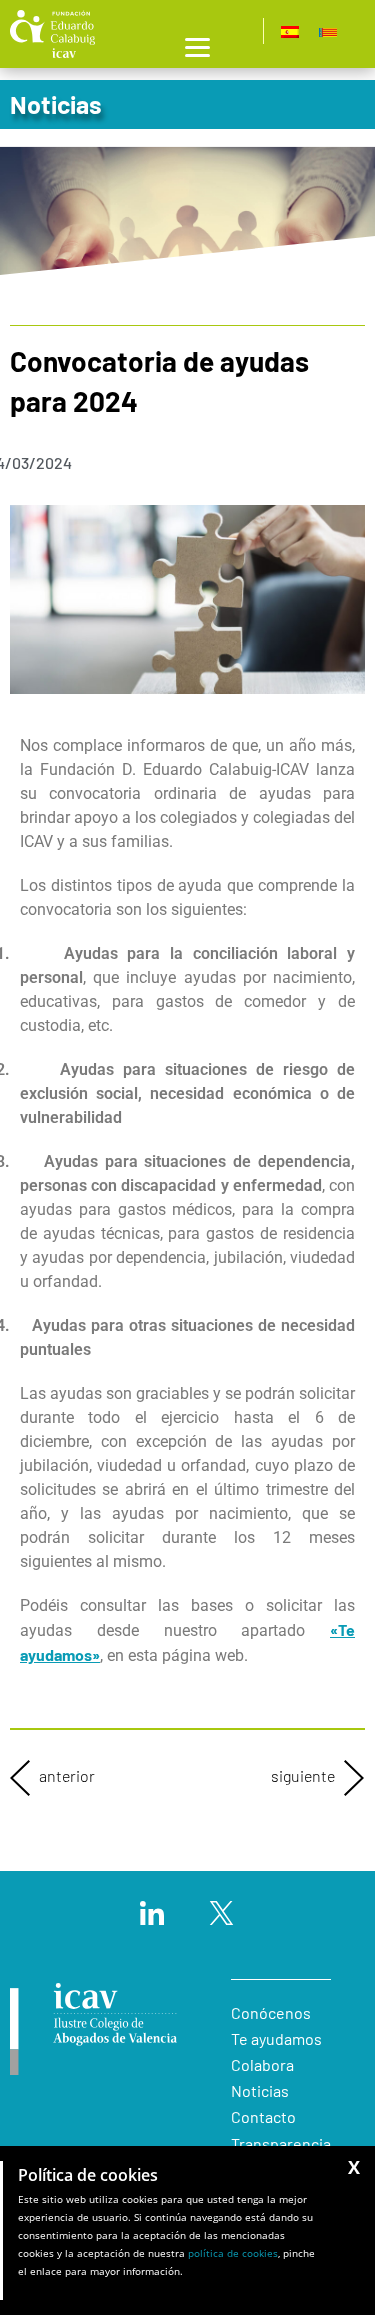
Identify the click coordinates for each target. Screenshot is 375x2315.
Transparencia (281, 2143)
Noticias (260, 2090)
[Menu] (197, 45)
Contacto (263, 2116)
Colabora (262, 2064)
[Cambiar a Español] (290, 31)
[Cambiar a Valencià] (328, 31)
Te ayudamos (276, 2038)
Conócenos (271, 2012)
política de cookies (233, 2253)
